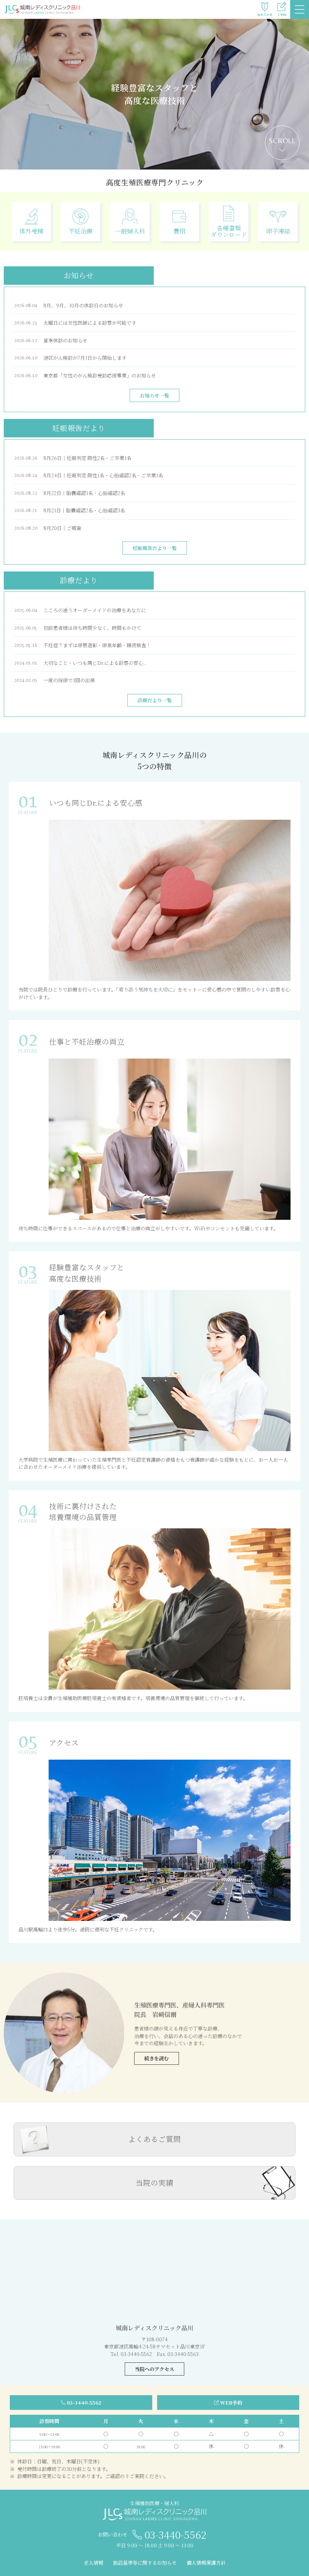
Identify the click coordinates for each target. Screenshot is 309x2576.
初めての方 (265, 15)
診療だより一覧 (155, 700)
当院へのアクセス (154, 2369)
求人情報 (93, 2563)
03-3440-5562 (84, 2403)
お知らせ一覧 (154, 395)
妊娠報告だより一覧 (155, 548)
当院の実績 (154, 2183)
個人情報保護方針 (206, 2563)
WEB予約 (231, 2403)
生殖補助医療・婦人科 (154, 2503)
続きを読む (157, 2058)
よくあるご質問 (154, 2139)
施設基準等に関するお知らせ (145, 2563)
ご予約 (282, 15)
